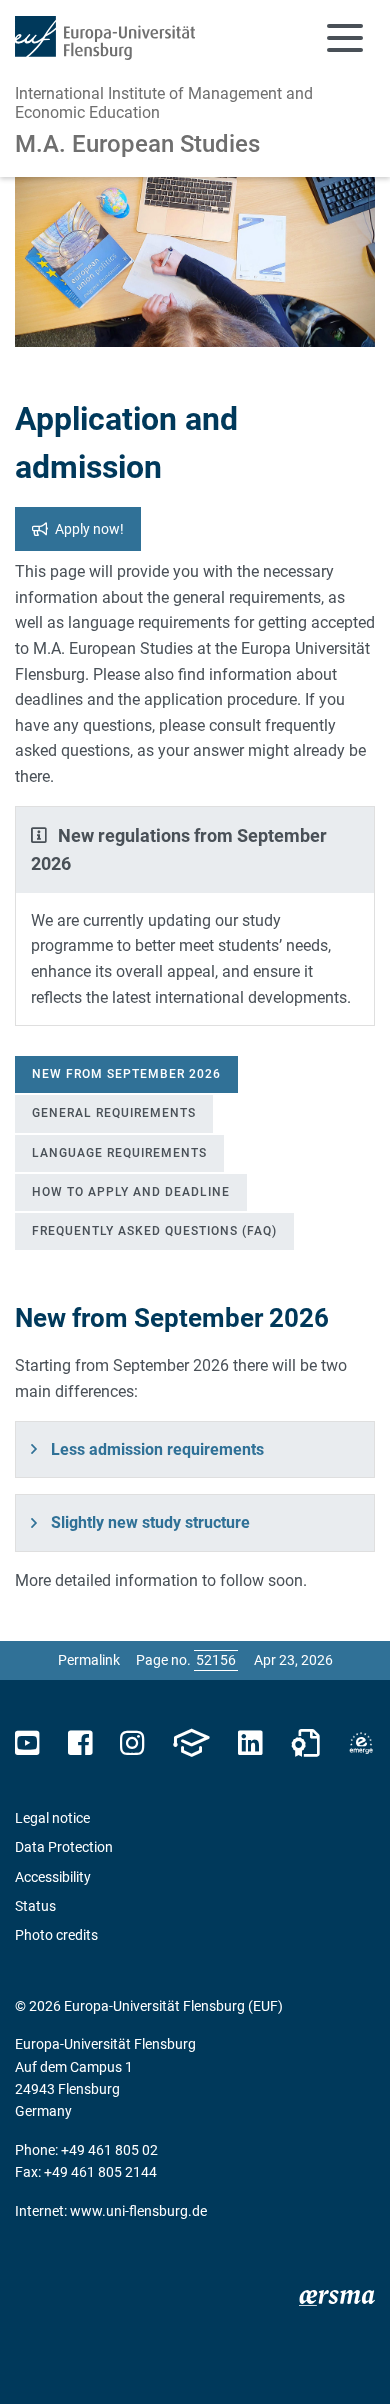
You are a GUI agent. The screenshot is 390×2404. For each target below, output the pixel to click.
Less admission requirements (157, 1449)
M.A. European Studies (137, 144)
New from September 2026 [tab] (126, 1074)
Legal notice (52, 1818)
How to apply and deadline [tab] (131, 1192)
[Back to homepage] (105, 38)
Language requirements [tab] (119, 1153)
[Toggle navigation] (345, 38)
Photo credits (56, 1935)
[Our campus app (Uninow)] (191, 1743)
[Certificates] (306, 1743)
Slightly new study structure (150, 1522)
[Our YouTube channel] (27, 1743)
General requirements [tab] (114, 1113)
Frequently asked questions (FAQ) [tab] (154, 1231)
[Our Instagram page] (132, 1743)
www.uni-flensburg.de (138, 2211)
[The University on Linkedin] (250, 1743)
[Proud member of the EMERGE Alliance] (361, 1743)
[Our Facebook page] (80, 1743)
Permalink (89, 1660)
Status (35, 1906)
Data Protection (64, 1847)
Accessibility (53, 1877)
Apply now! (89, 529)
